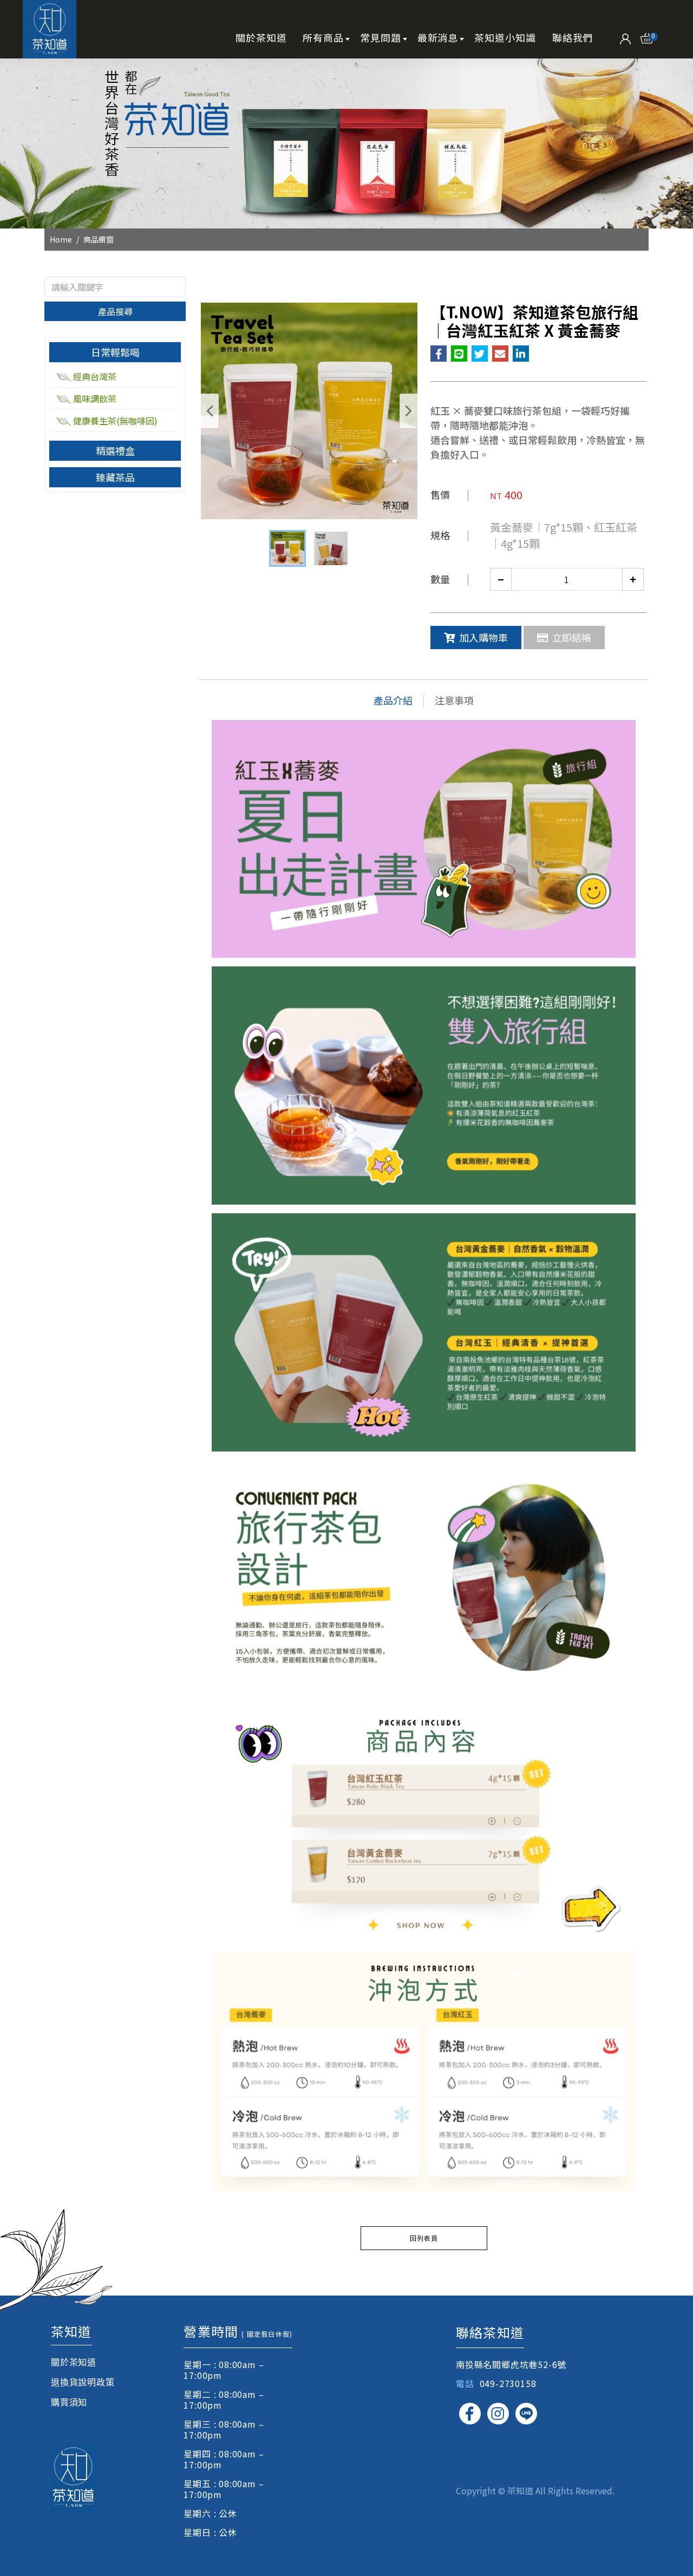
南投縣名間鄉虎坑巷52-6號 (511, 2364)
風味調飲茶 (95, 398)
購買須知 (69, 2402)
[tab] (115, 352)
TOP (666, 2227)
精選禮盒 (115, 450)
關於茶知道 (74, 2362)
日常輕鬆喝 (115, 352)
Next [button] (408, 411)
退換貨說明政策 (83, 2382)
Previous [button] (210, 411)
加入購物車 (483, 637)
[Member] (626, 37)
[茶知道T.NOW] (50, 29)
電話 (465, 2383)
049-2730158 (508, 2383)
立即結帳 (572, 637)
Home (61, 239)
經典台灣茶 (95, 376)
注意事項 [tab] (454, 700)
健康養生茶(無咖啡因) (115, 421)
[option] (346, 143)
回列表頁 (424, 2238)
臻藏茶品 (115, 477)
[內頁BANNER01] (346, 143)
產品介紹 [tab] (393, 700)
